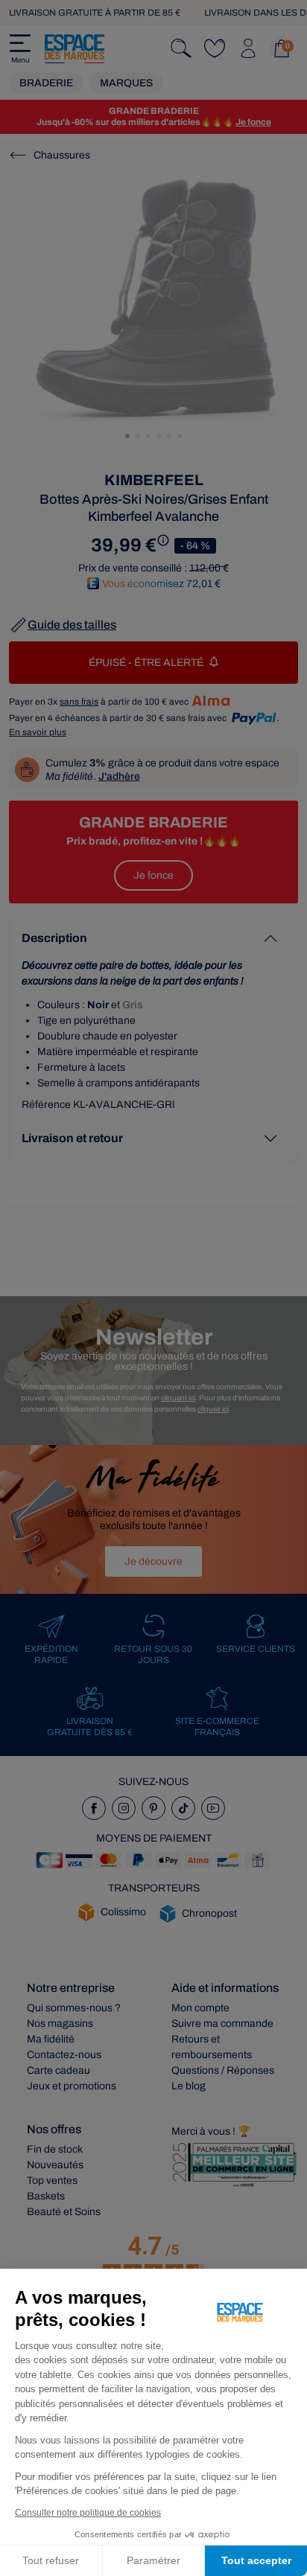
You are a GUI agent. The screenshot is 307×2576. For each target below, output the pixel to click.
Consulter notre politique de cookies (88, 2513)
